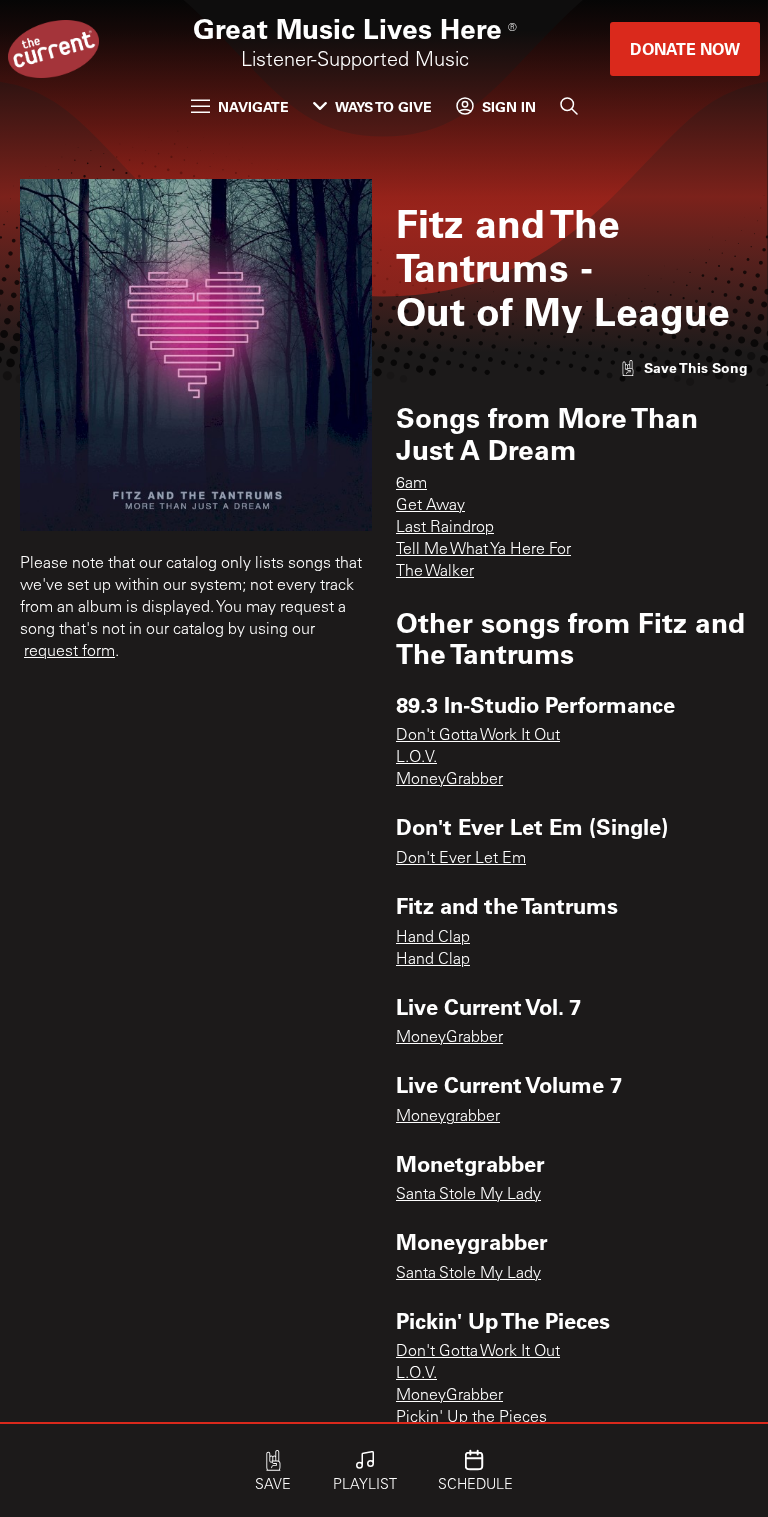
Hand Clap (433, 938)
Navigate (253, 106)
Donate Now (685, 48)
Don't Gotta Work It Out (478, 736)
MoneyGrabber (449, 780)
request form (69, 652)
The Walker (435, 572)
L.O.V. (416, 758)
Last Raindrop (445, 528)
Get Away (430, 506)
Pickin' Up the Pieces (471, 1418)
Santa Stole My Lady (468, 1195)
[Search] (569, 106)
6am (411, 484)
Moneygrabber (448, 1117)
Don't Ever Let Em (461, 859)
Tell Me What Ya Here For (483, 550)
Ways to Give (383, 106)
